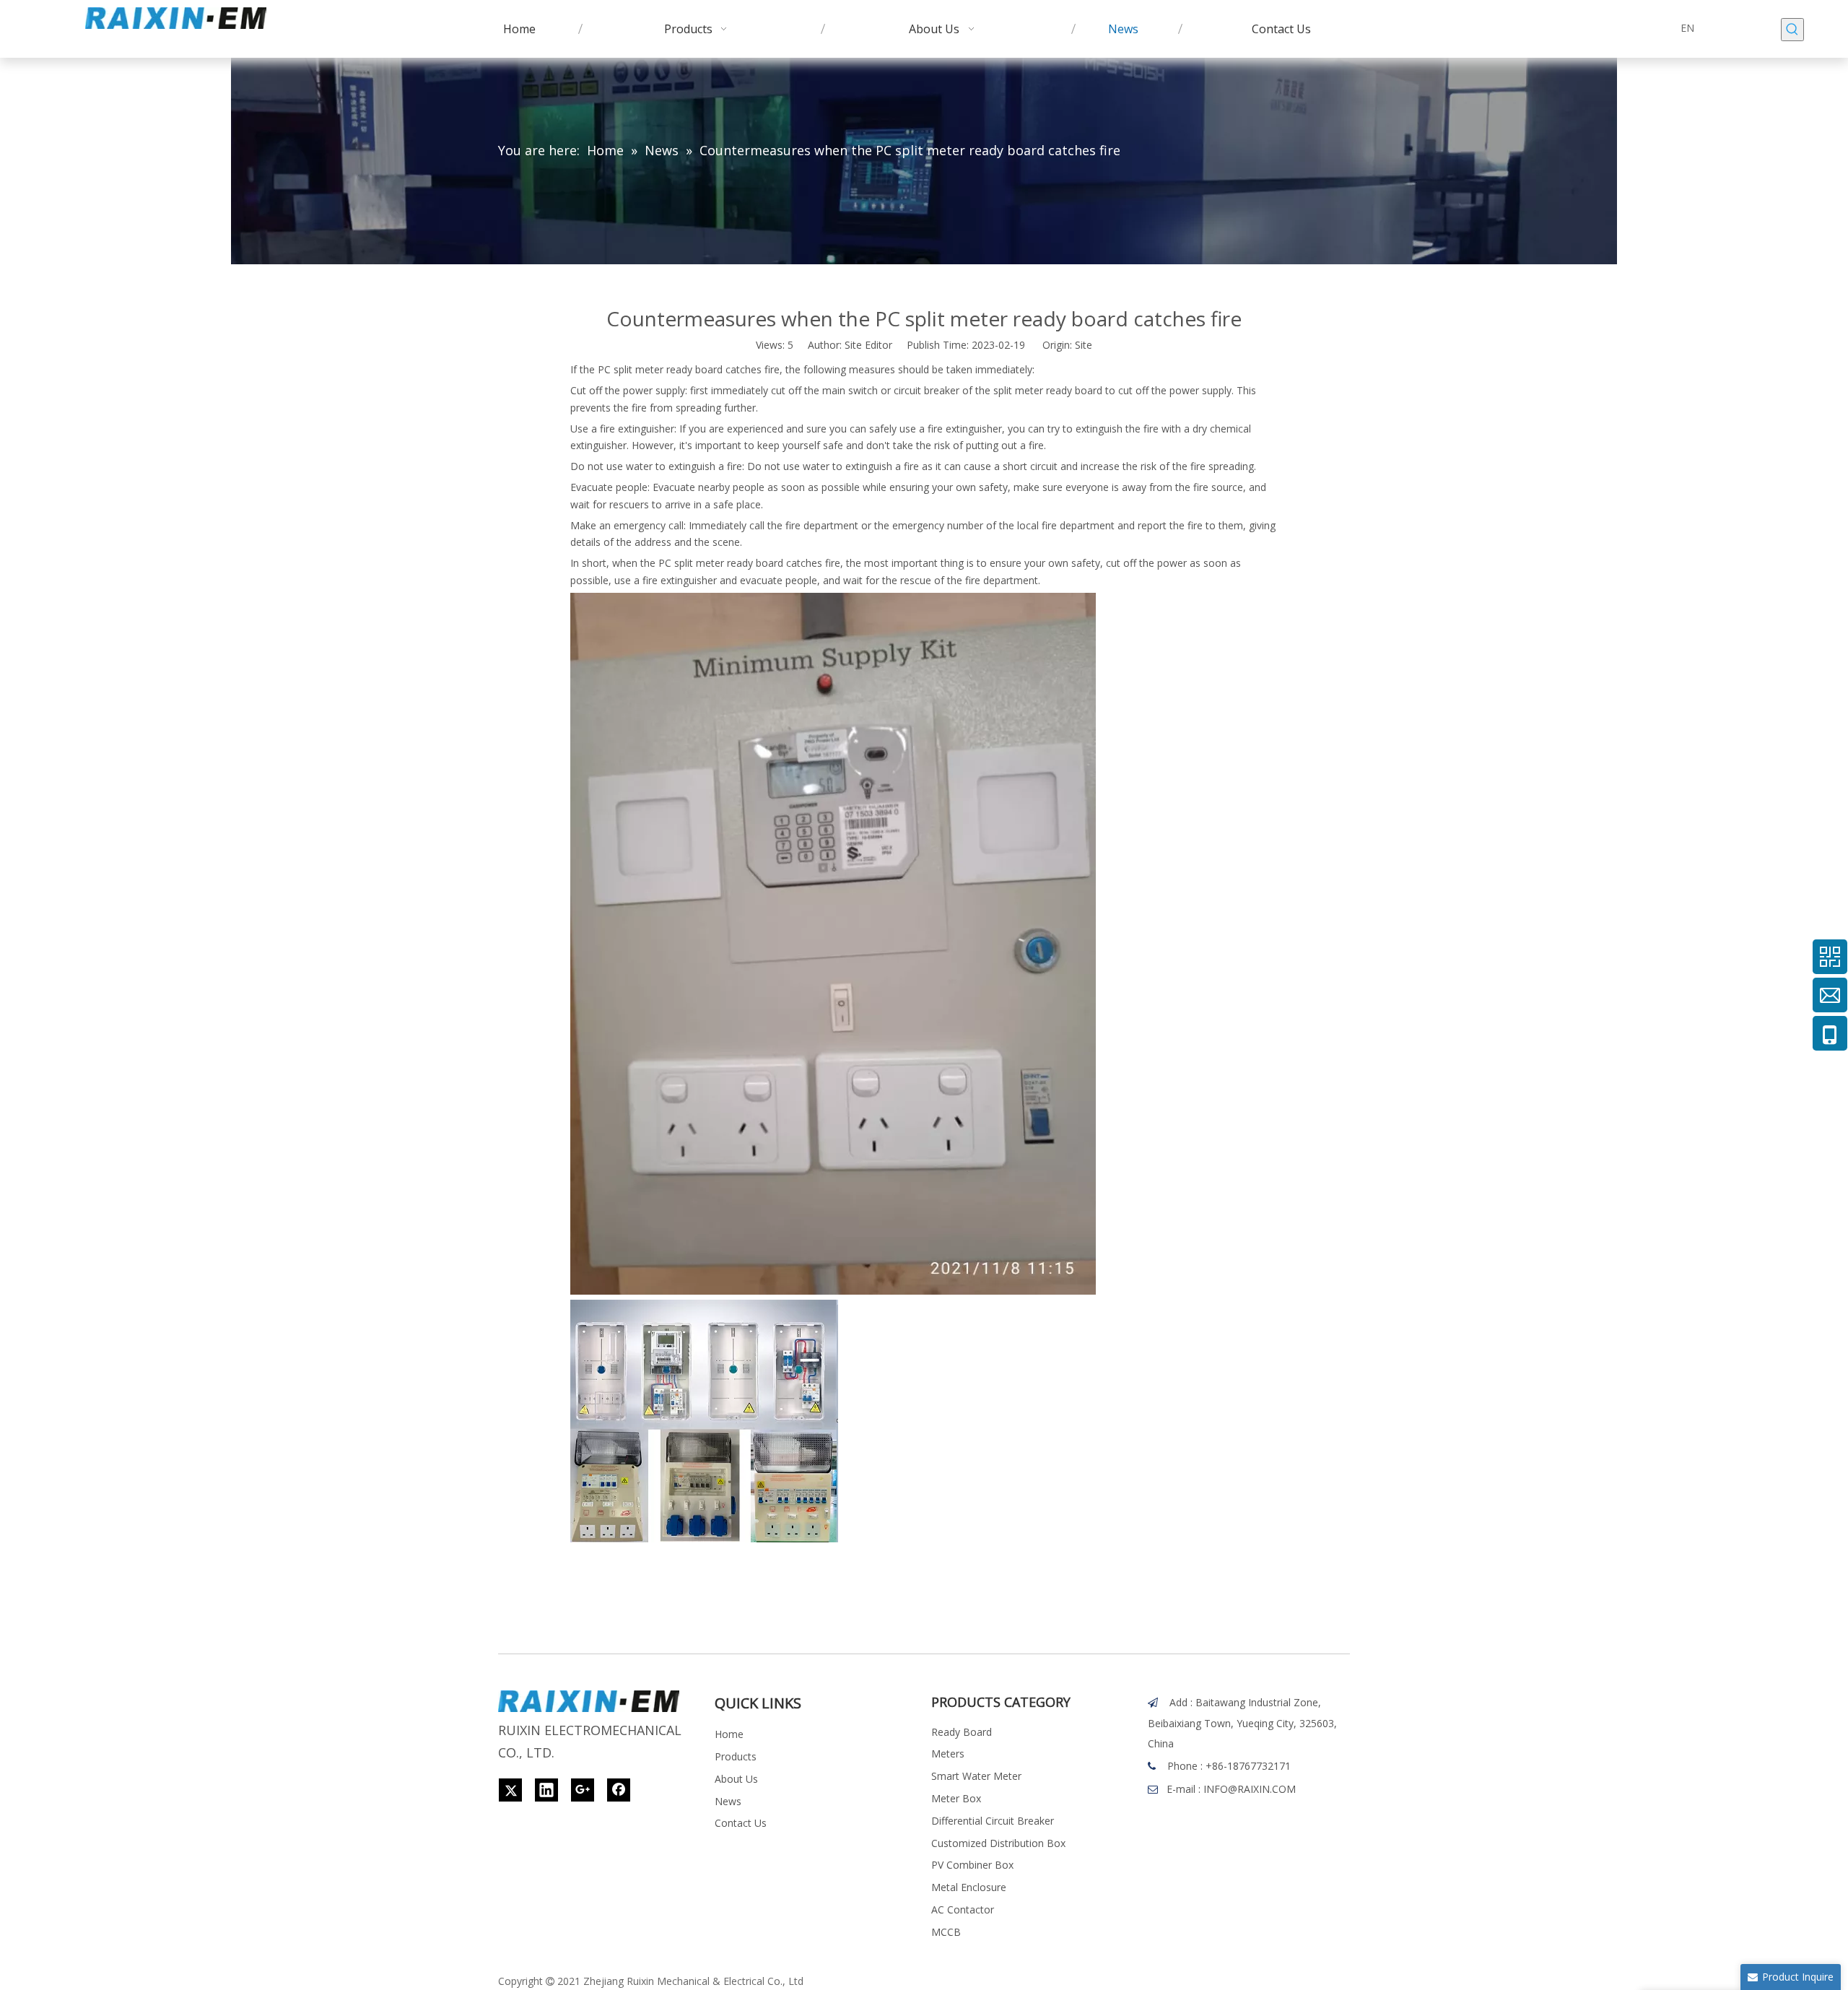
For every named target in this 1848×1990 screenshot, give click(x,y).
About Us (736, 1779)
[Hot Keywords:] (1792, 30)
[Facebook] (619, 1790)
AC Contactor (963, 1909)
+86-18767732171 (1248, 1766)
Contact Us (741, 1823)
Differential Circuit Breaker (993, 1821)
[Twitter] (510, 1790)
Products (736, 1756)
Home (729, 1734)
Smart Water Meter (976, 1776)
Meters (948, 1754)
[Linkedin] (546, 1790)
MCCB (946, 1932)
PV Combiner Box (972, 1865)
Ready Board (962, 1732)
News (728, 1801)
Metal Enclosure (969, 1887)
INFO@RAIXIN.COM (1250, 1789)
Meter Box (956, 1798)
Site (1084, 345)
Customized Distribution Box (998, 1843)
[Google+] (583, 1790)
